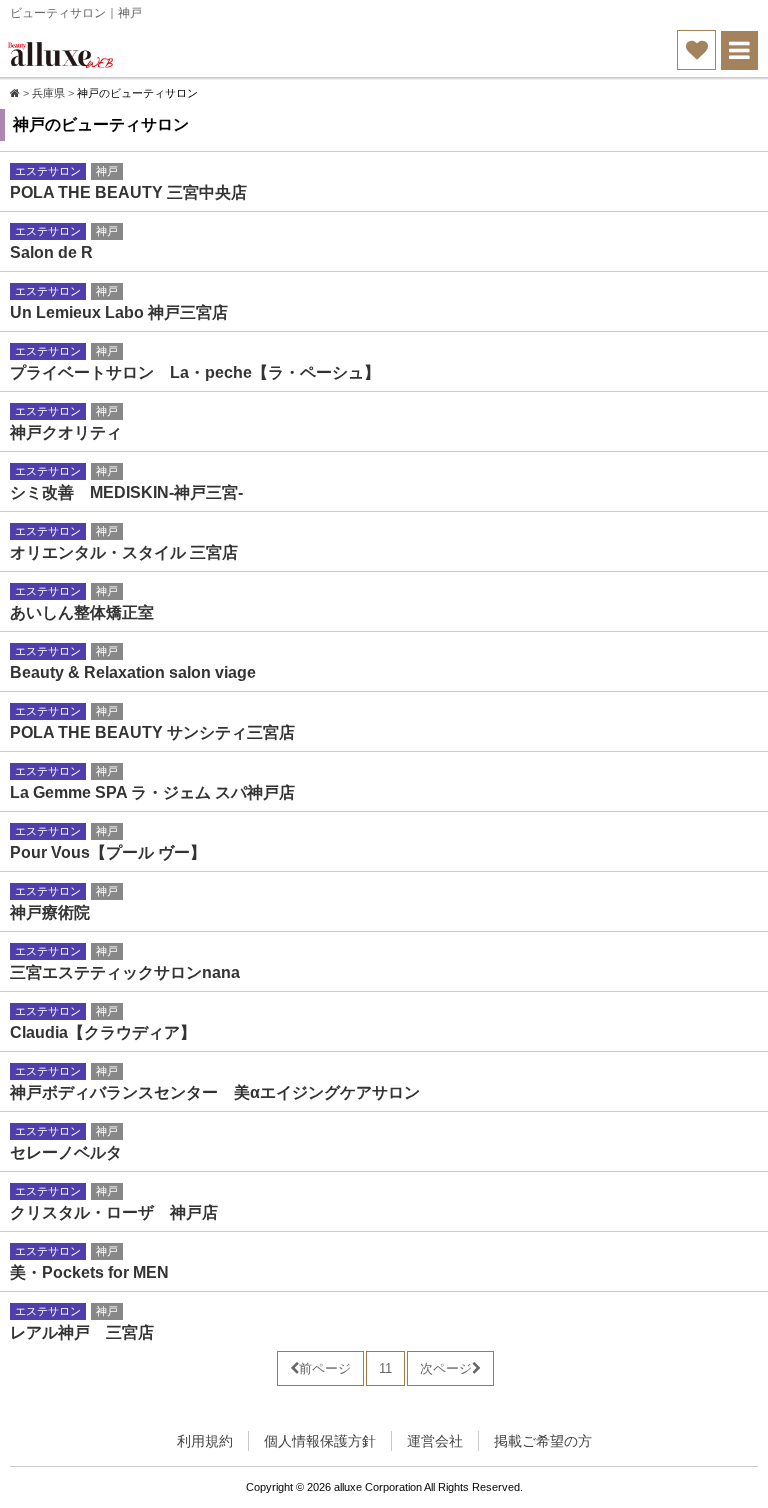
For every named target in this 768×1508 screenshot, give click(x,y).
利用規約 (205, 1441)
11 (385, 1368)
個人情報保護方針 (320, 1441)
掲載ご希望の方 (543, 1441)
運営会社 (435, 1441)
